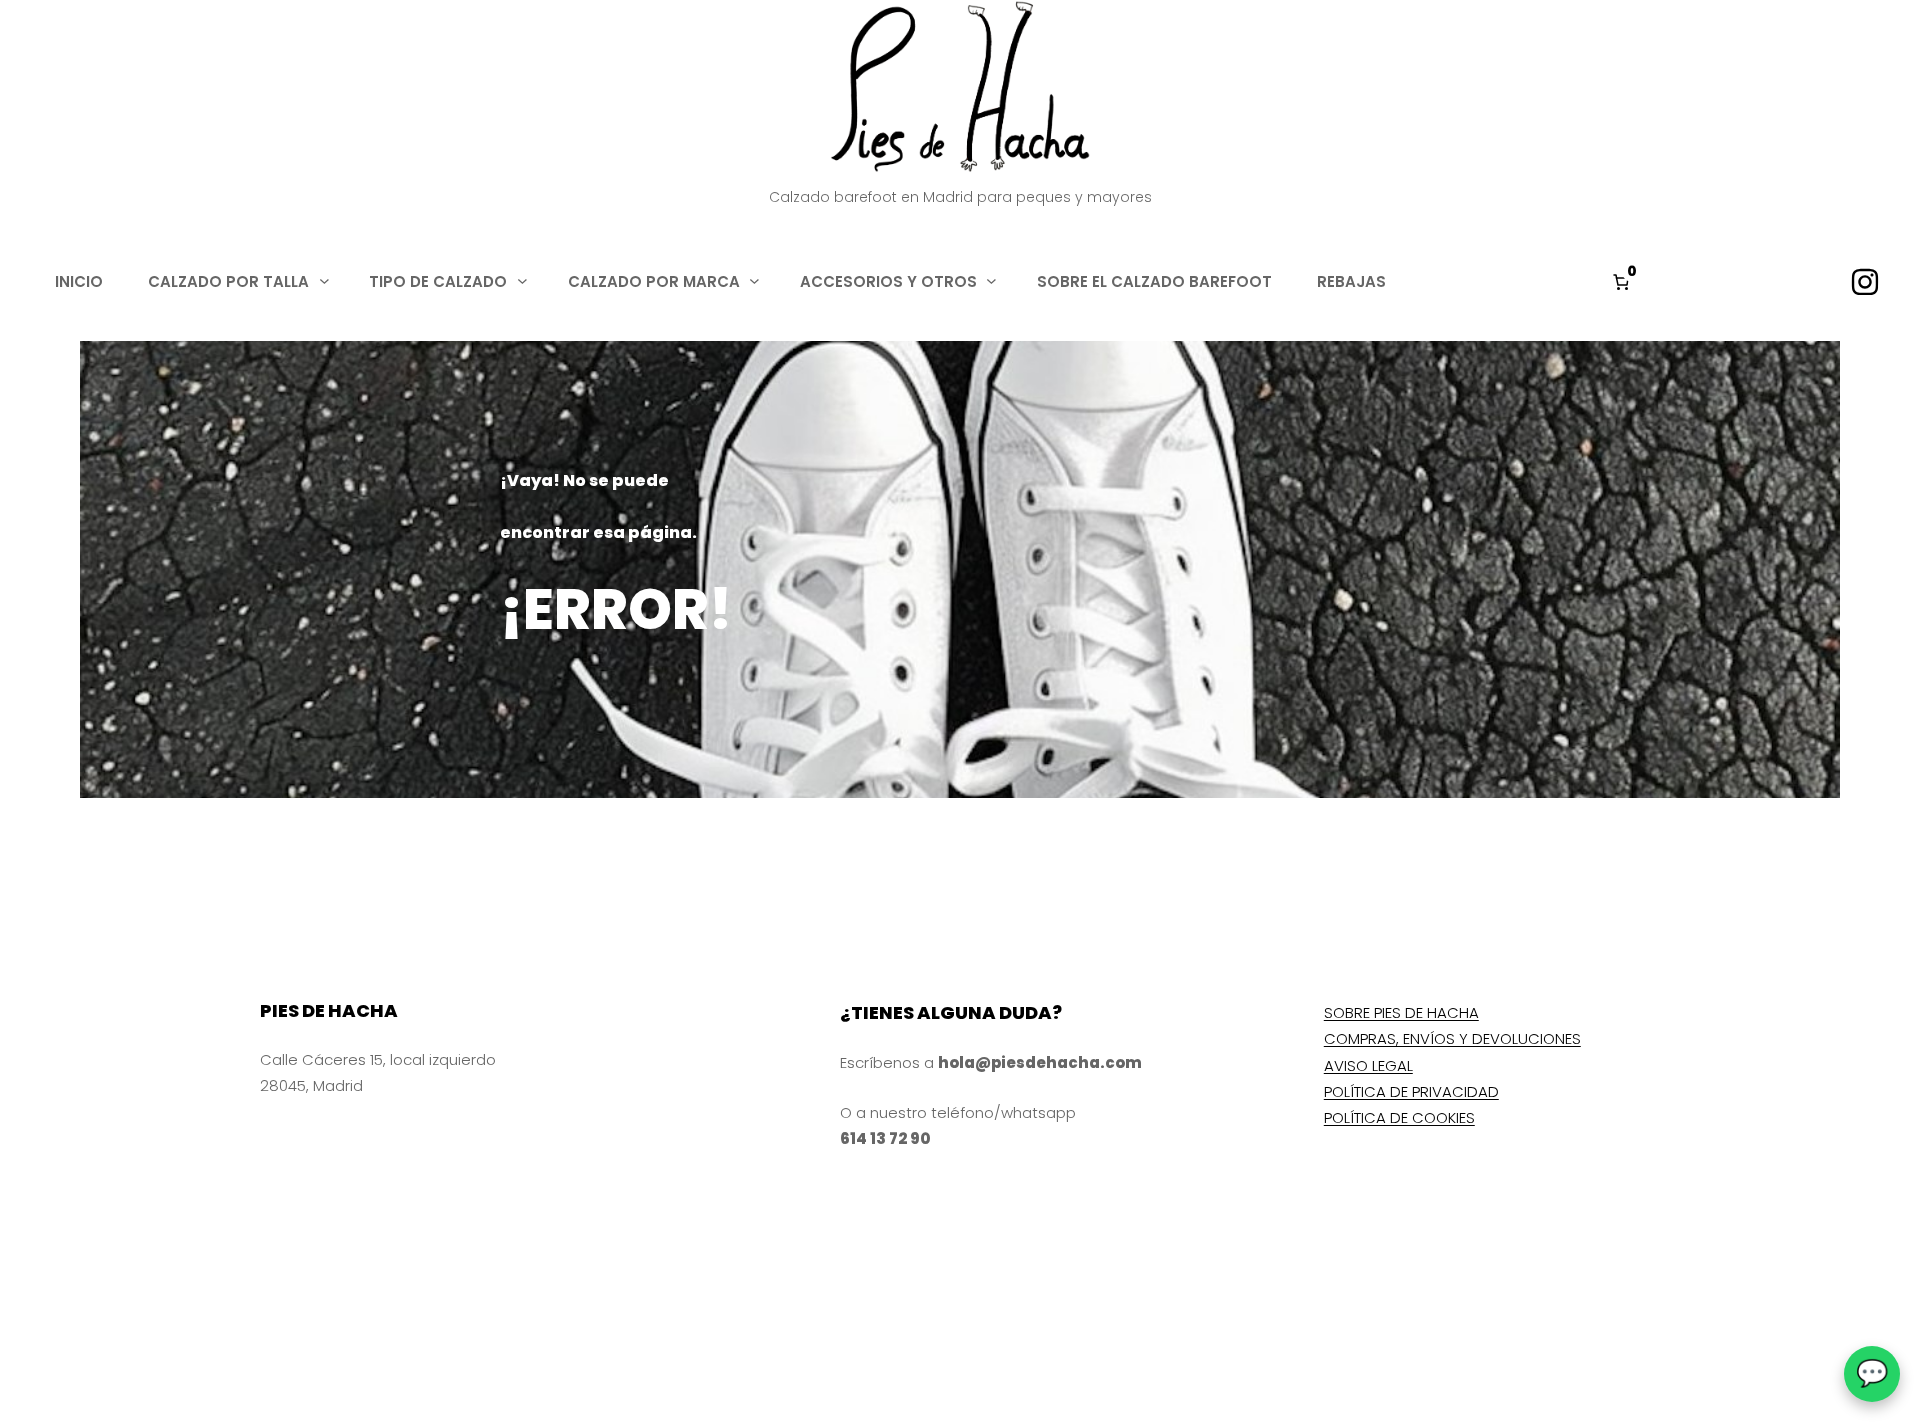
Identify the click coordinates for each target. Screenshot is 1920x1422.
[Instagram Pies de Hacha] (1865, 282)
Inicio (79, 281)
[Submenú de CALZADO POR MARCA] (754, 280)
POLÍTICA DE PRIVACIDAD (1411, 1091)
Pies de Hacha (329, 1010)
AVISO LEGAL (1368, 1065)
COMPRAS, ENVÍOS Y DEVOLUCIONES (1452, 1038)
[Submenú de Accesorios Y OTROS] (991, 280)
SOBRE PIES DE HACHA (1401, 1012)
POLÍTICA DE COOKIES (1399, 1117)
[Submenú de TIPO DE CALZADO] (522, 280)
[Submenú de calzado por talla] (324, 280)
